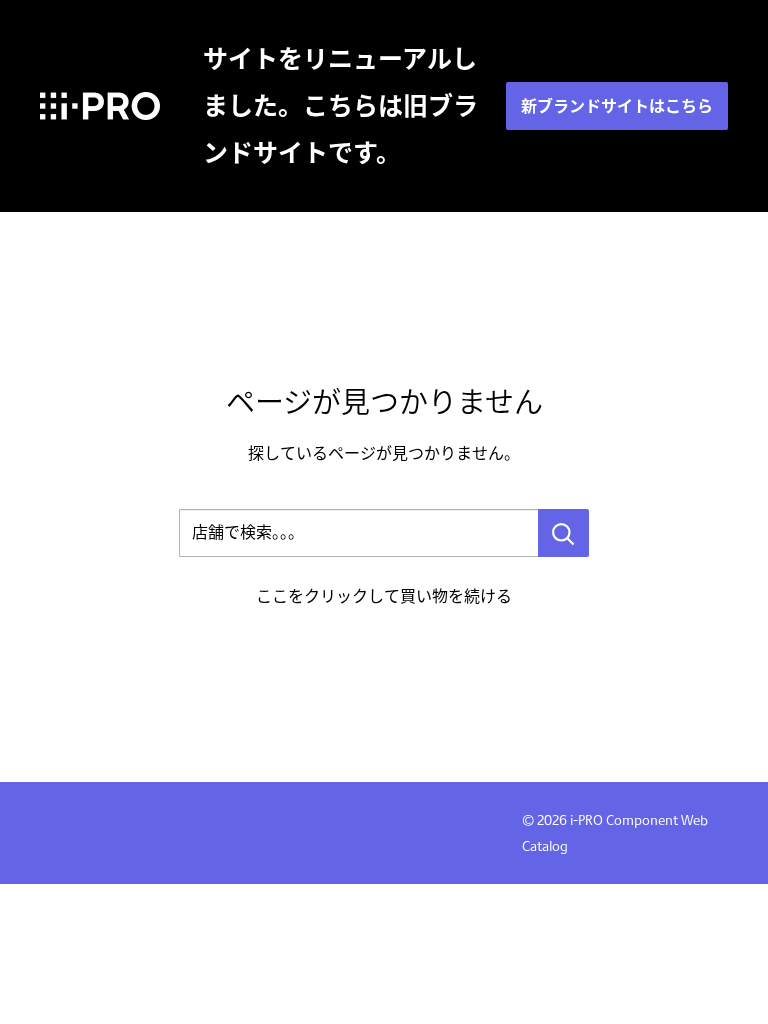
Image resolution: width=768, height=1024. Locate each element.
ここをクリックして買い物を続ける (384, 596)
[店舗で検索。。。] (563, 533)
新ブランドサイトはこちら (617, 106)
